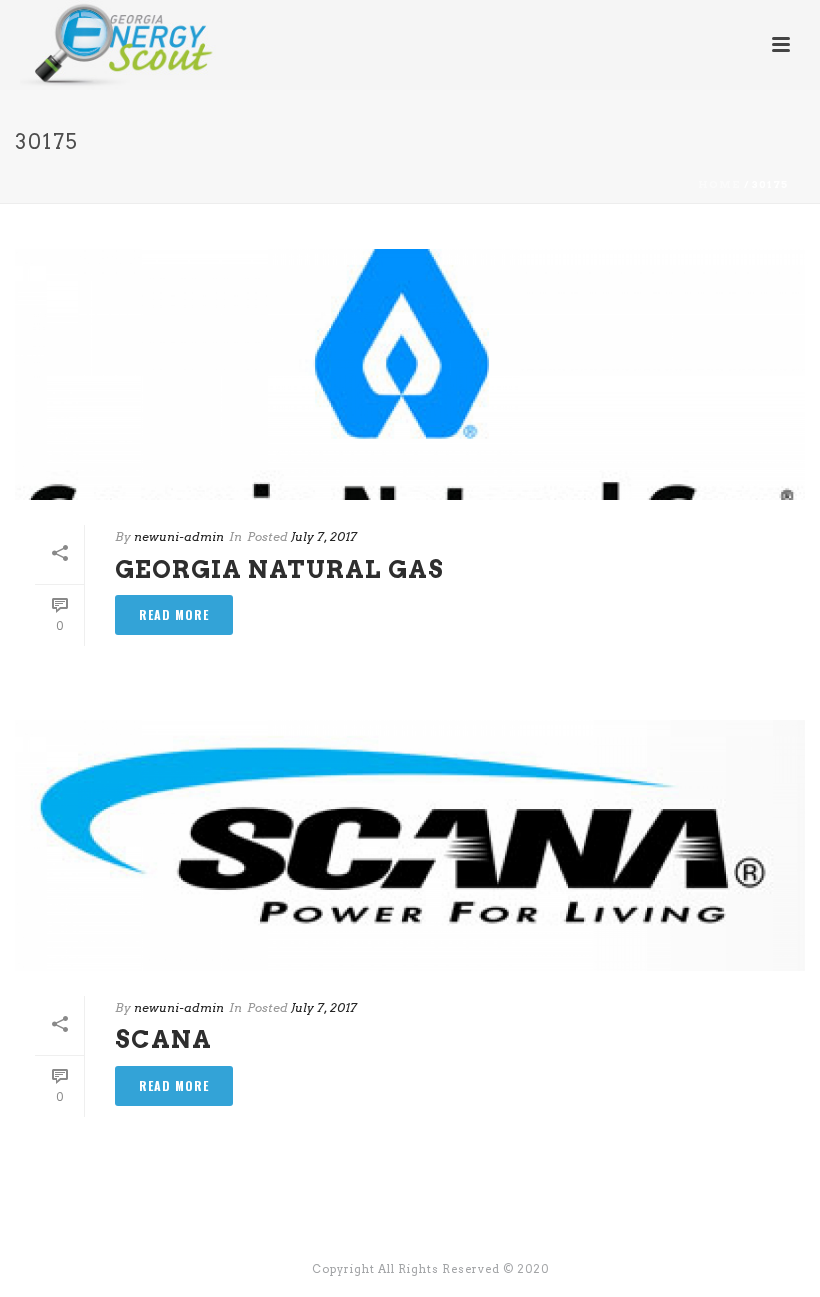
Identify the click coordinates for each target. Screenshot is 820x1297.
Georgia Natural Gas (279, 569)
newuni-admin (179, 536)
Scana (163, 1039)
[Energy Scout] (99, 45)
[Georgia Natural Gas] (410, 374)
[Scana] (410, 845)
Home (719, 184)
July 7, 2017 (324, 536)
